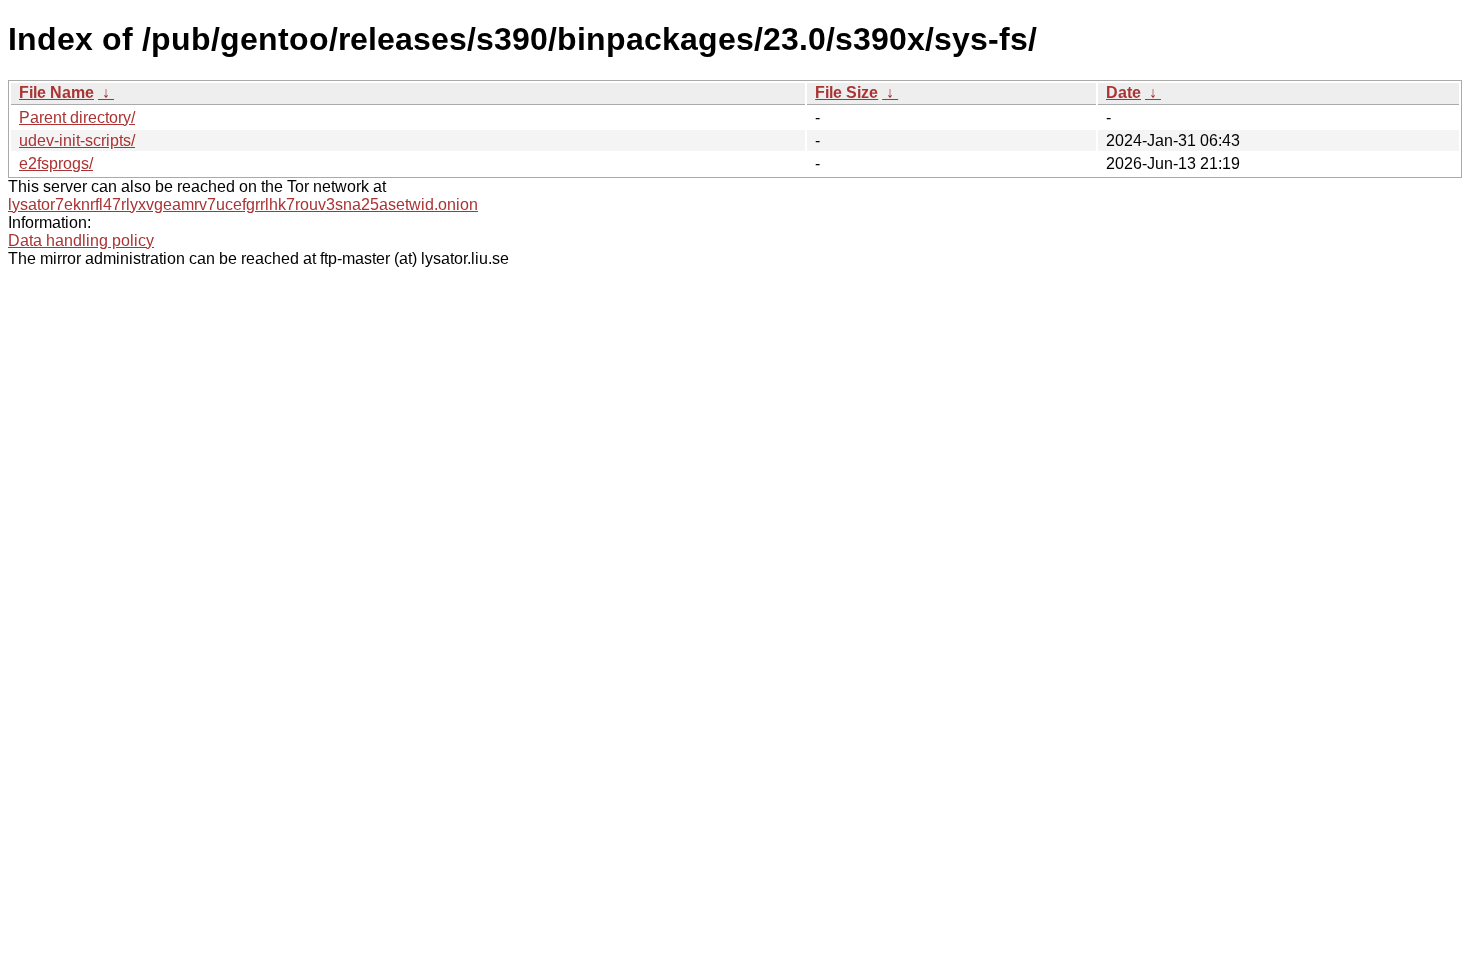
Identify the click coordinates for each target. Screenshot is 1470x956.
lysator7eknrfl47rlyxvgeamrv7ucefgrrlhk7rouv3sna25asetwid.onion (243, 204)
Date (1123, 92)
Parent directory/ (77, 117)
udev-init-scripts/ (77, 140)
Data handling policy (81, 240)
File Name (56, 92)
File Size (846, 92)
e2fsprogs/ (56, 163)
